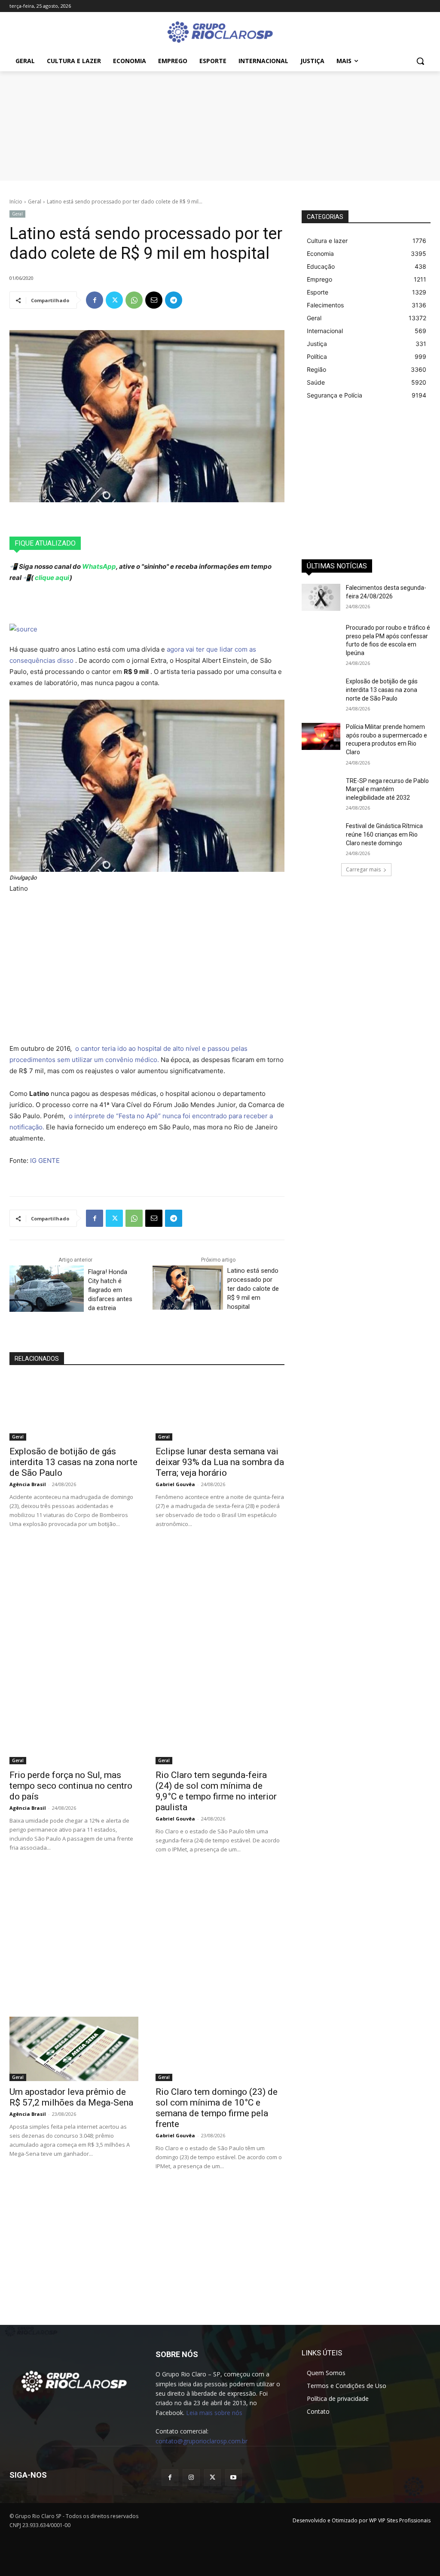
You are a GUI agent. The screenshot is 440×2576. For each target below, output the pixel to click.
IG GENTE (45, 1161)
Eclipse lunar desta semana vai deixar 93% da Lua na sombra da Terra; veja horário (220, 1462)
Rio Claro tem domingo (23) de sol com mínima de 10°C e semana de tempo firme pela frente (217, 2108)
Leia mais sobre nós (214, 2413)
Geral (35, 202)
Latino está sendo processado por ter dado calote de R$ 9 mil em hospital (253, 1289)
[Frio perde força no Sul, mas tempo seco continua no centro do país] (74, 1732)
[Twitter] (114, 300)
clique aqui (52, 578)
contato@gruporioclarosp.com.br (202, 2441)
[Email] (154, 300)
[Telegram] (174, 300)
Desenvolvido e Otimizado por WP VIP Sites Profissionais (362, 2520)
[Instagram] (191, 2477)
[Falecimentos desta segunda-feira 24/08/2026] (321, 597)
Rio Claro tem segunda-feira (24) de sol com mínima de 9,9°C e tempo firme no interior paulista (216, 1791)
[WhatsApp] (134, 300)
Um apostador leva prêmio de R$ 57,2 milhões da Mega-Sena (71, 2097)
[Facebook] (95, 300)
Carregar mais (363, 869)
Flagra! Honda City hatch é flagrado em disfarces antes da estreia (110, 1290)
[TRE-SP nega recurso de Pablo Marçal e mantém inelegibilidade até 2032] (321, 790)
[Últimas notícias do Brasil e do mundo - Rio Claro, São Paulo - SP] (74, 2381)
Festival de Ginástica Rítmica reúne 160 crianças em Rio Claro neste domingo (384, 834)
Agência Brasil (28, 1484)
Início (16, 202)
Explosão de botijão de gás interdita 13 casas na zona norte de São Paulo (73, 1462)
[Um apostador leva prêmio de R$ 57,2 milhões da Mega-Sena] (74, 2049)
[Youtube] (234, 2477)
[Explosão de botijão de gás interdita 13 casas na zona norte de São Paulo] (74, 1408)
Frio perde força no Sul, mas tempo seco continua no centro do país (71, 1786)
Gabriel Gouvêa (175, 1484)
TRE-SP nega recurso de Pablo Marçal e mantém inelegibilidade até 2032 (387, 789)
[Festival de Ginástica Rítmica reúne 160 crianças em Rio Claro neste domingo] (321, 836)
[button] (420, 61)
